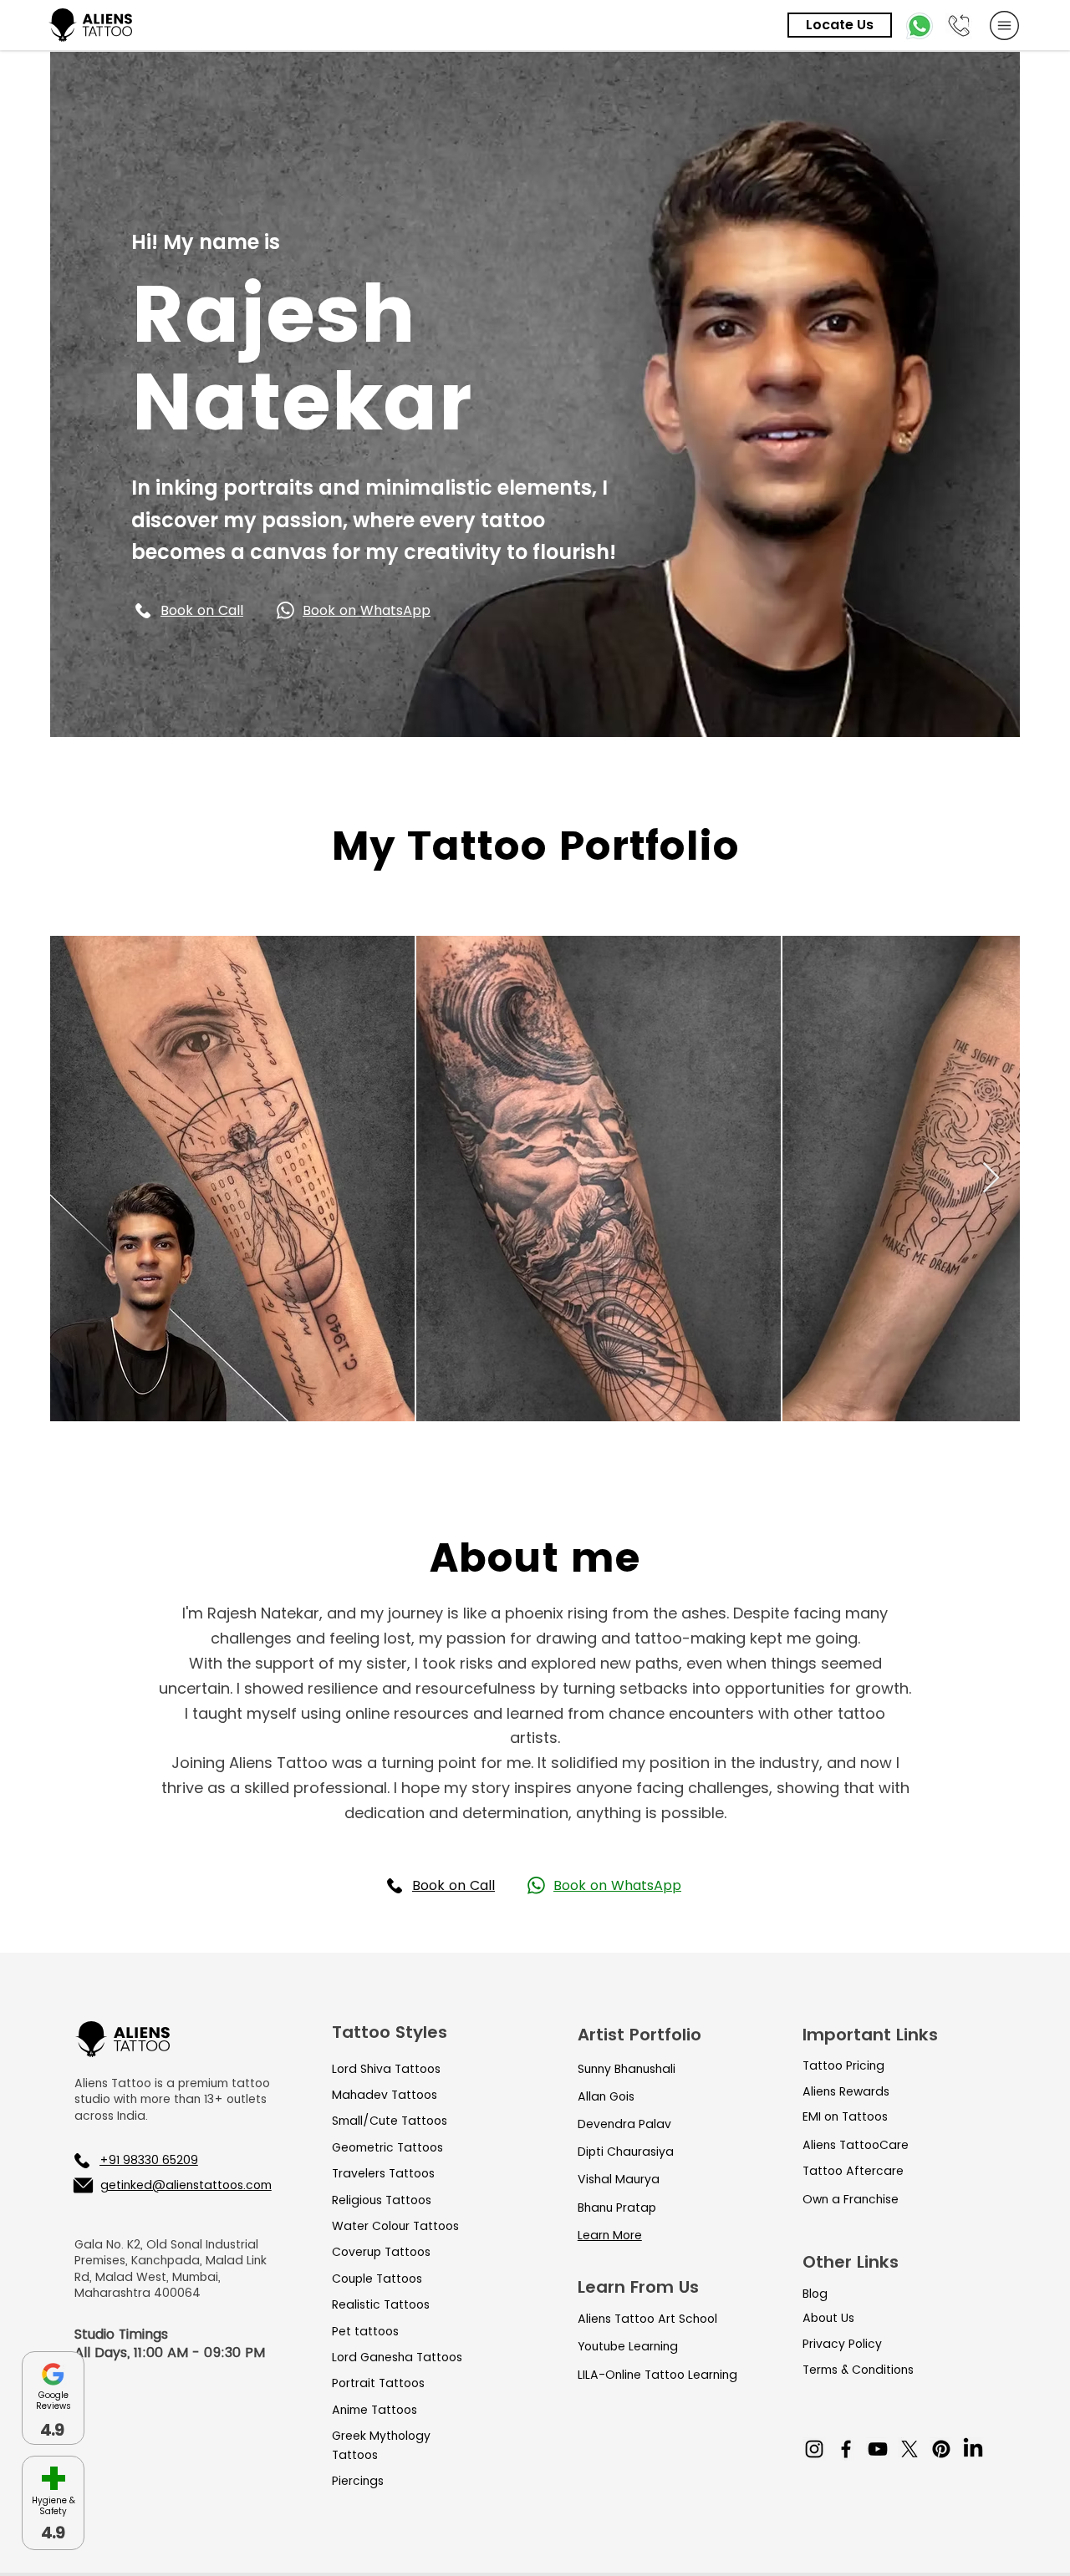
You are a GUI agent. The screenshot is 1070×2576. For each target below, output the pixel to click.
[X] (909, 2449)
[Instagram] (814, 2449)
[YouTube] (878, 2449)
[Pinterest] (941, 2449)
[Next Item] (991, 1179)
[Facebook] (846, 2449)
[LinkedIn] (973, 2449)
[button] (222, 611)
